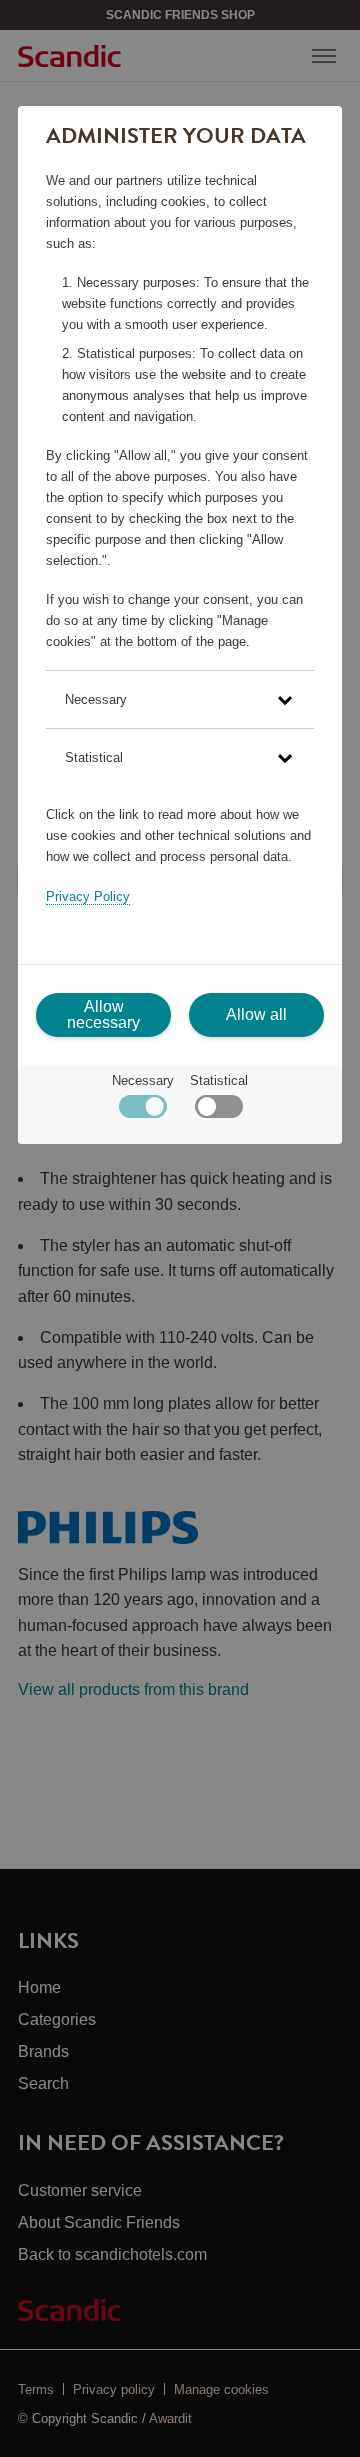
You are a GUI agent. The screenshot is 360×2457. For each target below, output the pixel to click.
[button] (179, 699)
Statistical (219, 1080)
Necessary (143, 1080)
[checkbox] (218, 1111)
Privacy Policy (88, 896)
